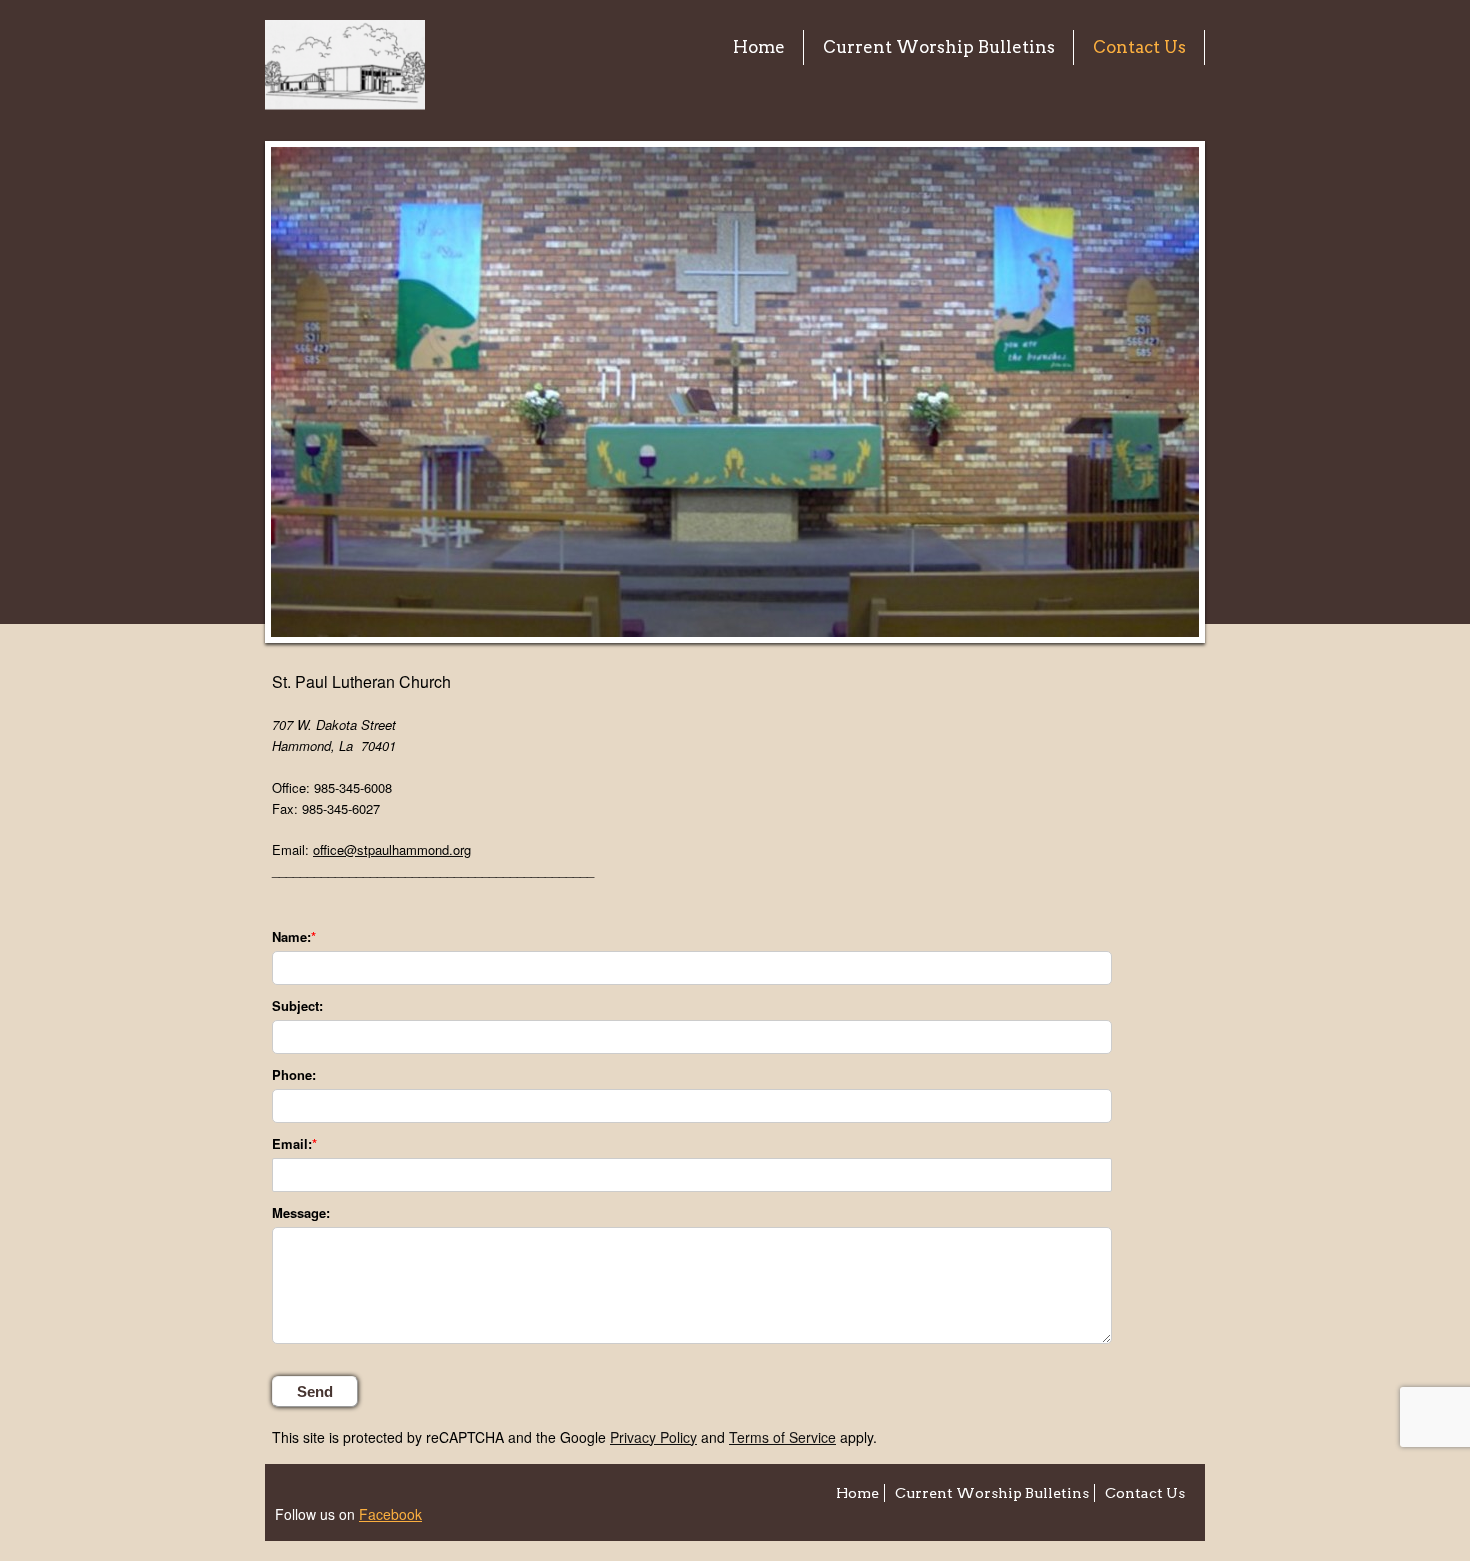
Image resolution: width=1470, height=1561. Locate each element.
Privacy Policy (653, 1437)
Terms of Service (782, 1437)
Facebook (390, 1514)
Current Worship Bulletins (939, 47)
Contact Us (1139, 47)
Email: (292, 1144)
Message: (301, 1213)
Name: (291, 937)
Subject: (297, 1006)
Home (759, 47)
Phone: (294, 1075)
